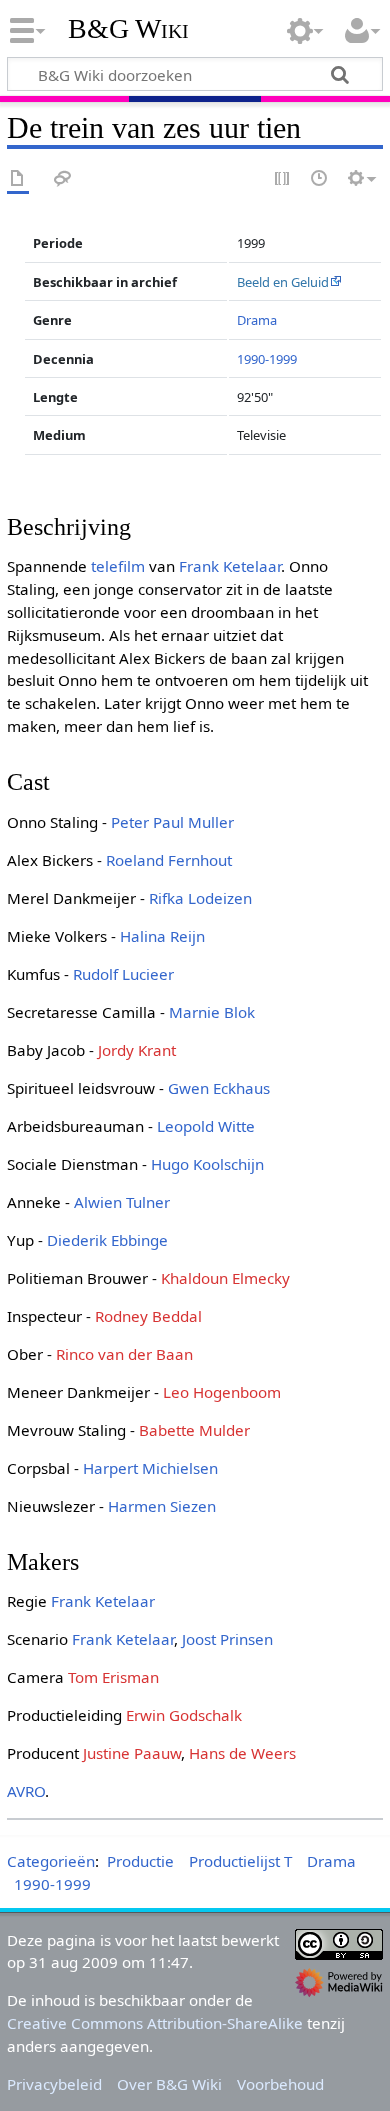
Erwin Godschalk (184, 1715)
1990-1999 (267, 359)
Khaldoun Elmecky (225, 1278)
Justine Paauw (132, 1753)
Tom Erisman (113, 1677)
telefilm (118, 566)
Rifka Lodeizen (200, 898)
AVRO (26, 1791)
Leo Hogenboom (222, 1392)
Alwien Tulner (122, 1202)
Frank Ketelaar (230, 566)
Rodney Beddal (148, 1316)
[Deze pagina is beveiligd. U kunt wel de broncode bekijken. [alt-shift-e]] (283, 179)
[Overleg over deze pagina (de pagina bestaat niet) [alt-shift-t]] (63, 179)
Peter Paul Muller (172, 822)
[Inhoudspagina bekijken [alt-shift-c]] (18, 179)
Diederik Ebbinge (107, 1240)
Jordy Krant (137, 1050)
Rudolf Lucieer (123, 974)
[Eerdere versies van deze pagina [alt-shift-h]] (320, 179)
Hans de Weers (242, 1753)
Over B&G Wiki (169, 2084)
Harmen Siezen (162, 1506)
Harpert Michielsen (150, 1468)
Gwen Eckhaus (219, 1088)
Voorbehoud (280, 2084)
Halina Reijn (162, 936)
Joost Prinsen (227, 1639)
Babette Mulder (194, 1430)
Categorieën (51, 1861)
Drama (257, 320)
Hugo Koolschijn (207, 1164)
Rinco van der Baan (124, 1354)
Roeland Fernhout (169, 860)
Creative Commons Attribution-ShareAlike (155, 2023)
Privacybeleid (54, 2084)
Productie (140, 1861)
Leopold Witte (206, 1126)
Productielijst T (240, 1861)
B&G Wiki (128, 29)
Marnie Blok (212, 1012)
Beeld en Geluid (283, 282)
